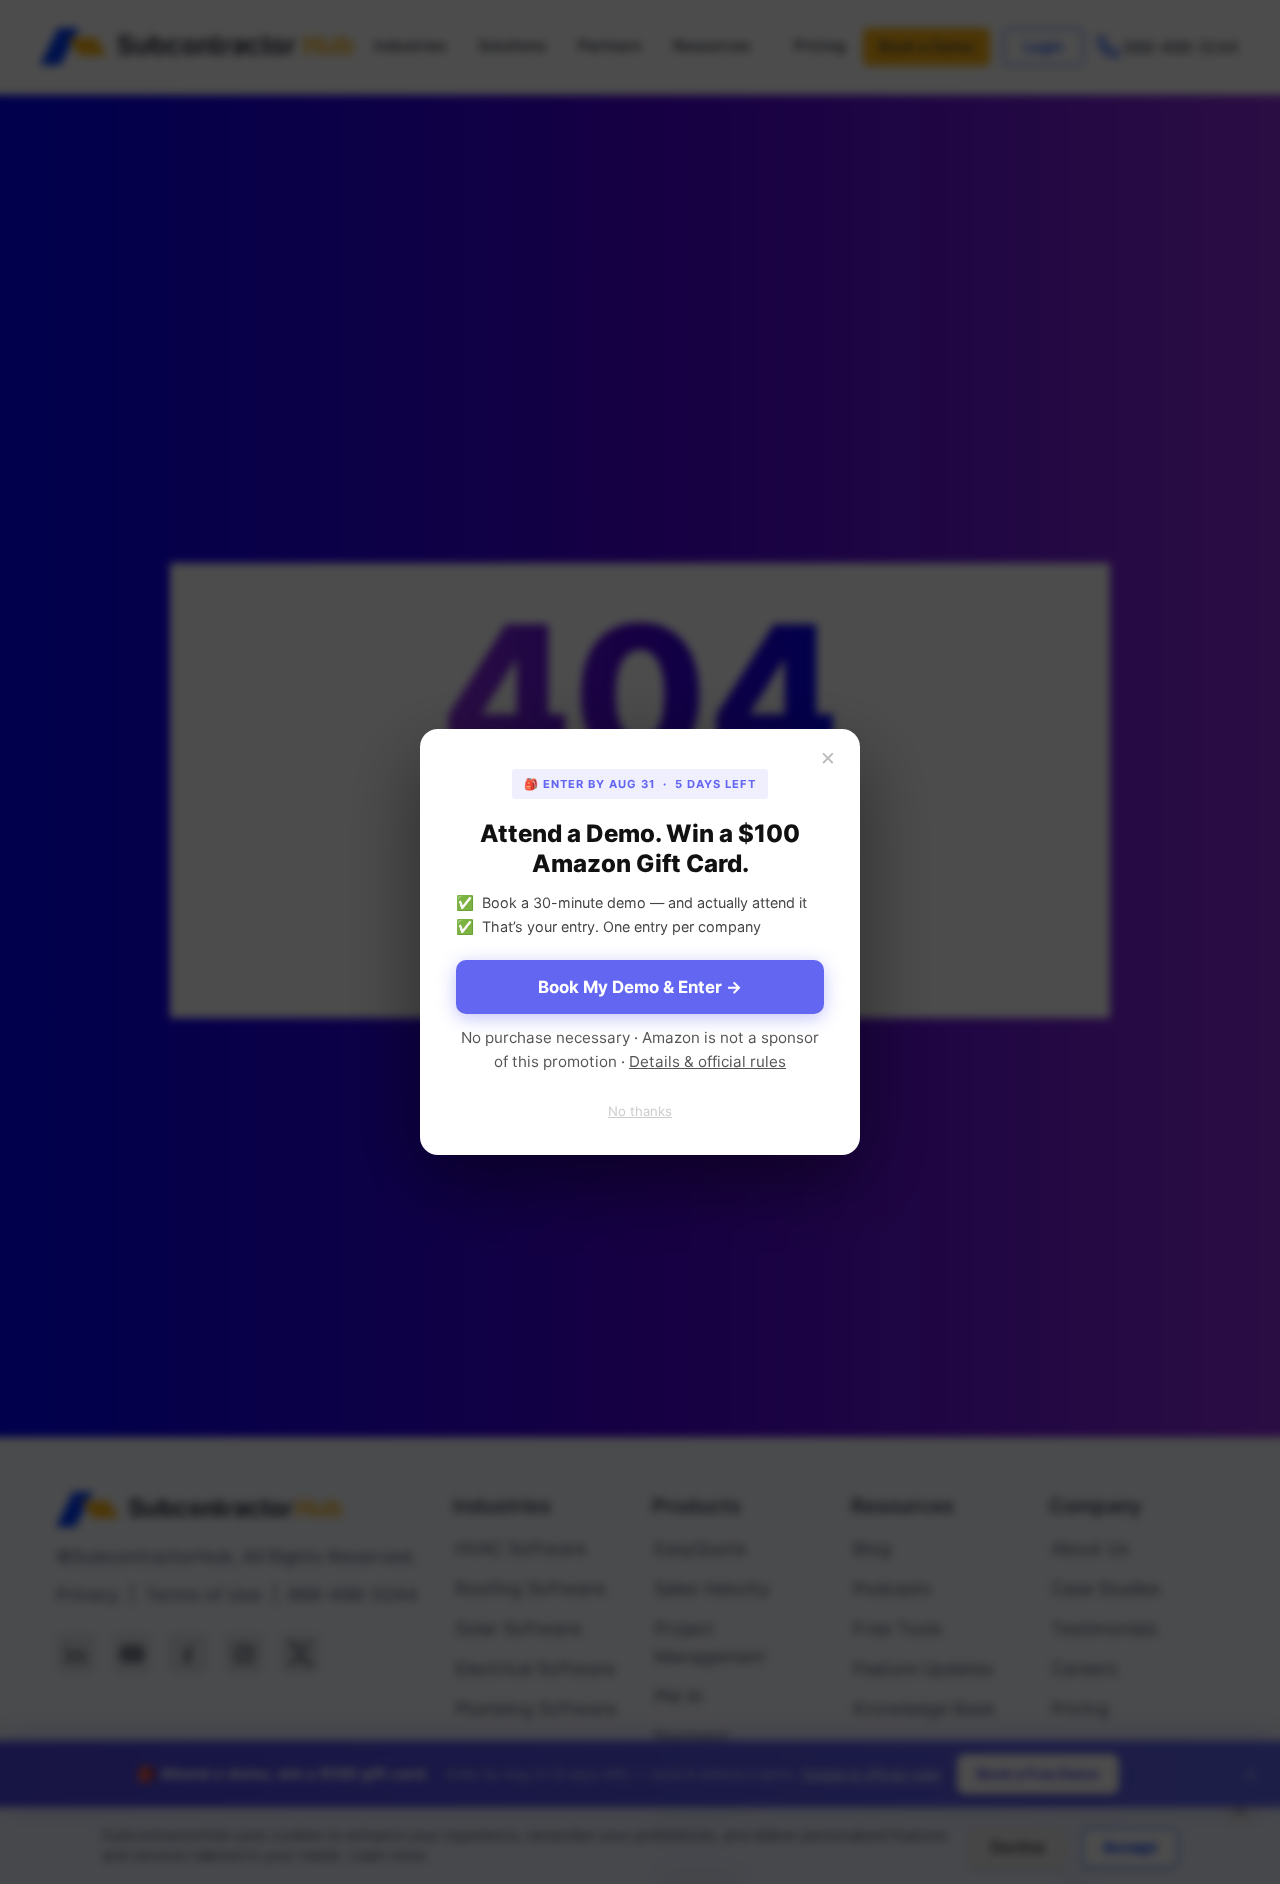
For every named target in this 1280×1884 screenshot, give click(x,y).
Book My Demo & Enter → (640, 987)
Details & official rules (707, 1061)
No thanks (640, 1111)
